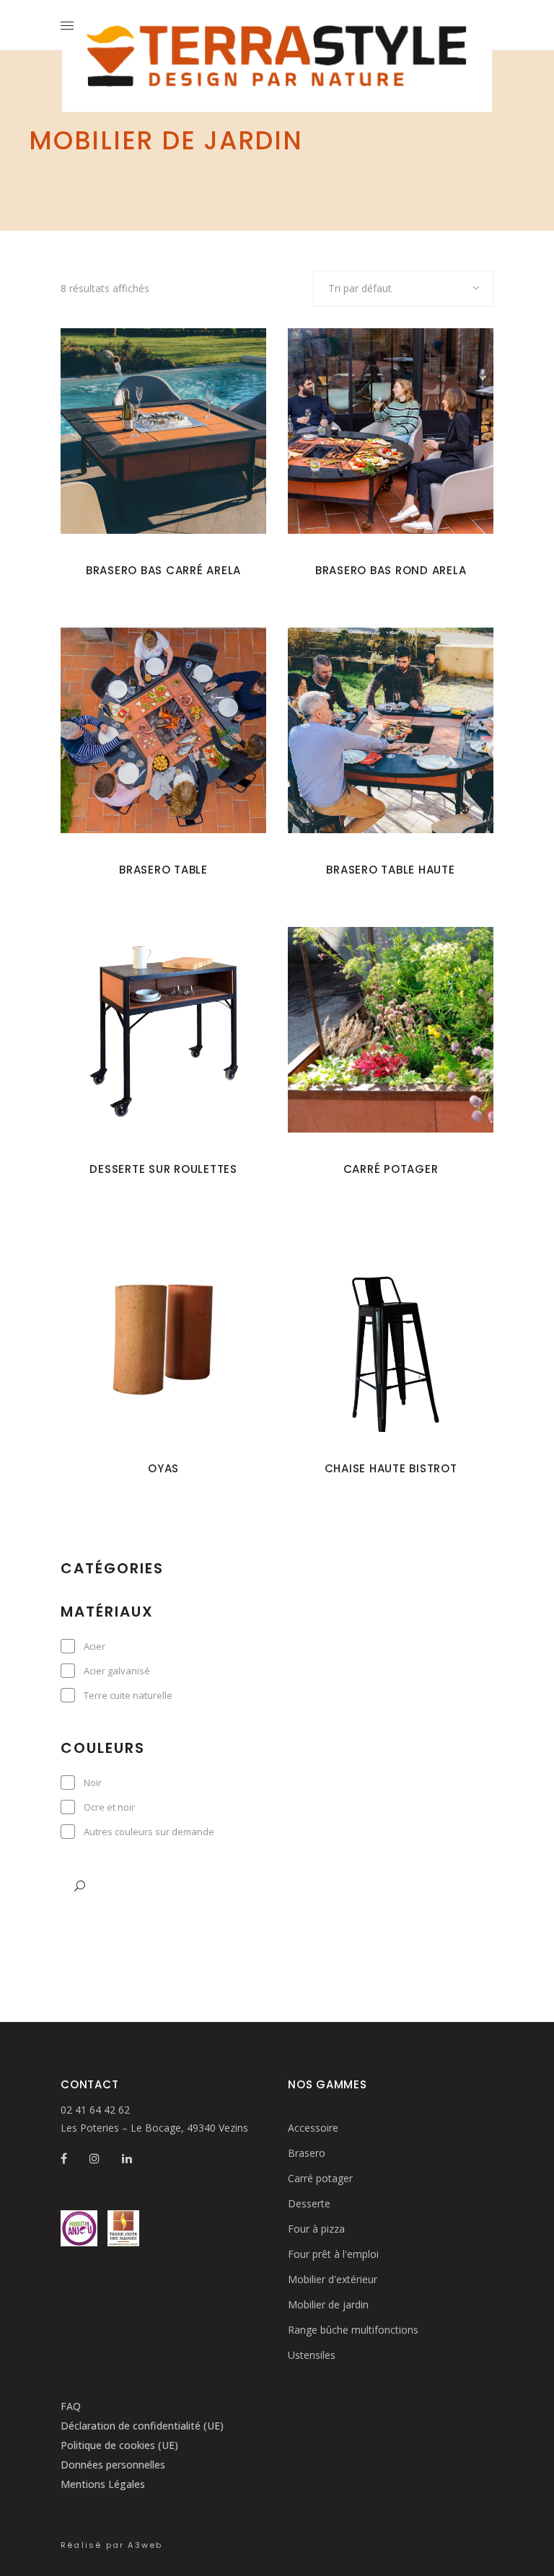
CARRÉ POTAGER (391, 1169)
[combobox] (403, 289)
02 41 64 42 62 (95, 2110)
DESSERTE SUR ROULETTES (163, 1169)
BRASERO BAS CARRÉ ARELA (163, 570)
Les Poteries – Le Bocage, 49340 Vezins (154, 2128)
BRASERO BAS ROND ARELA (391, 570)
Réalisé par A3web (111, 2545)
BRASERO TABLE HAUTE (390, 870)
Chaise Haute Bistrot (391, 1468)
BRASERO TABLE (163, 870)
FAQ (71, 2406)
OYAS (163, 1468)
